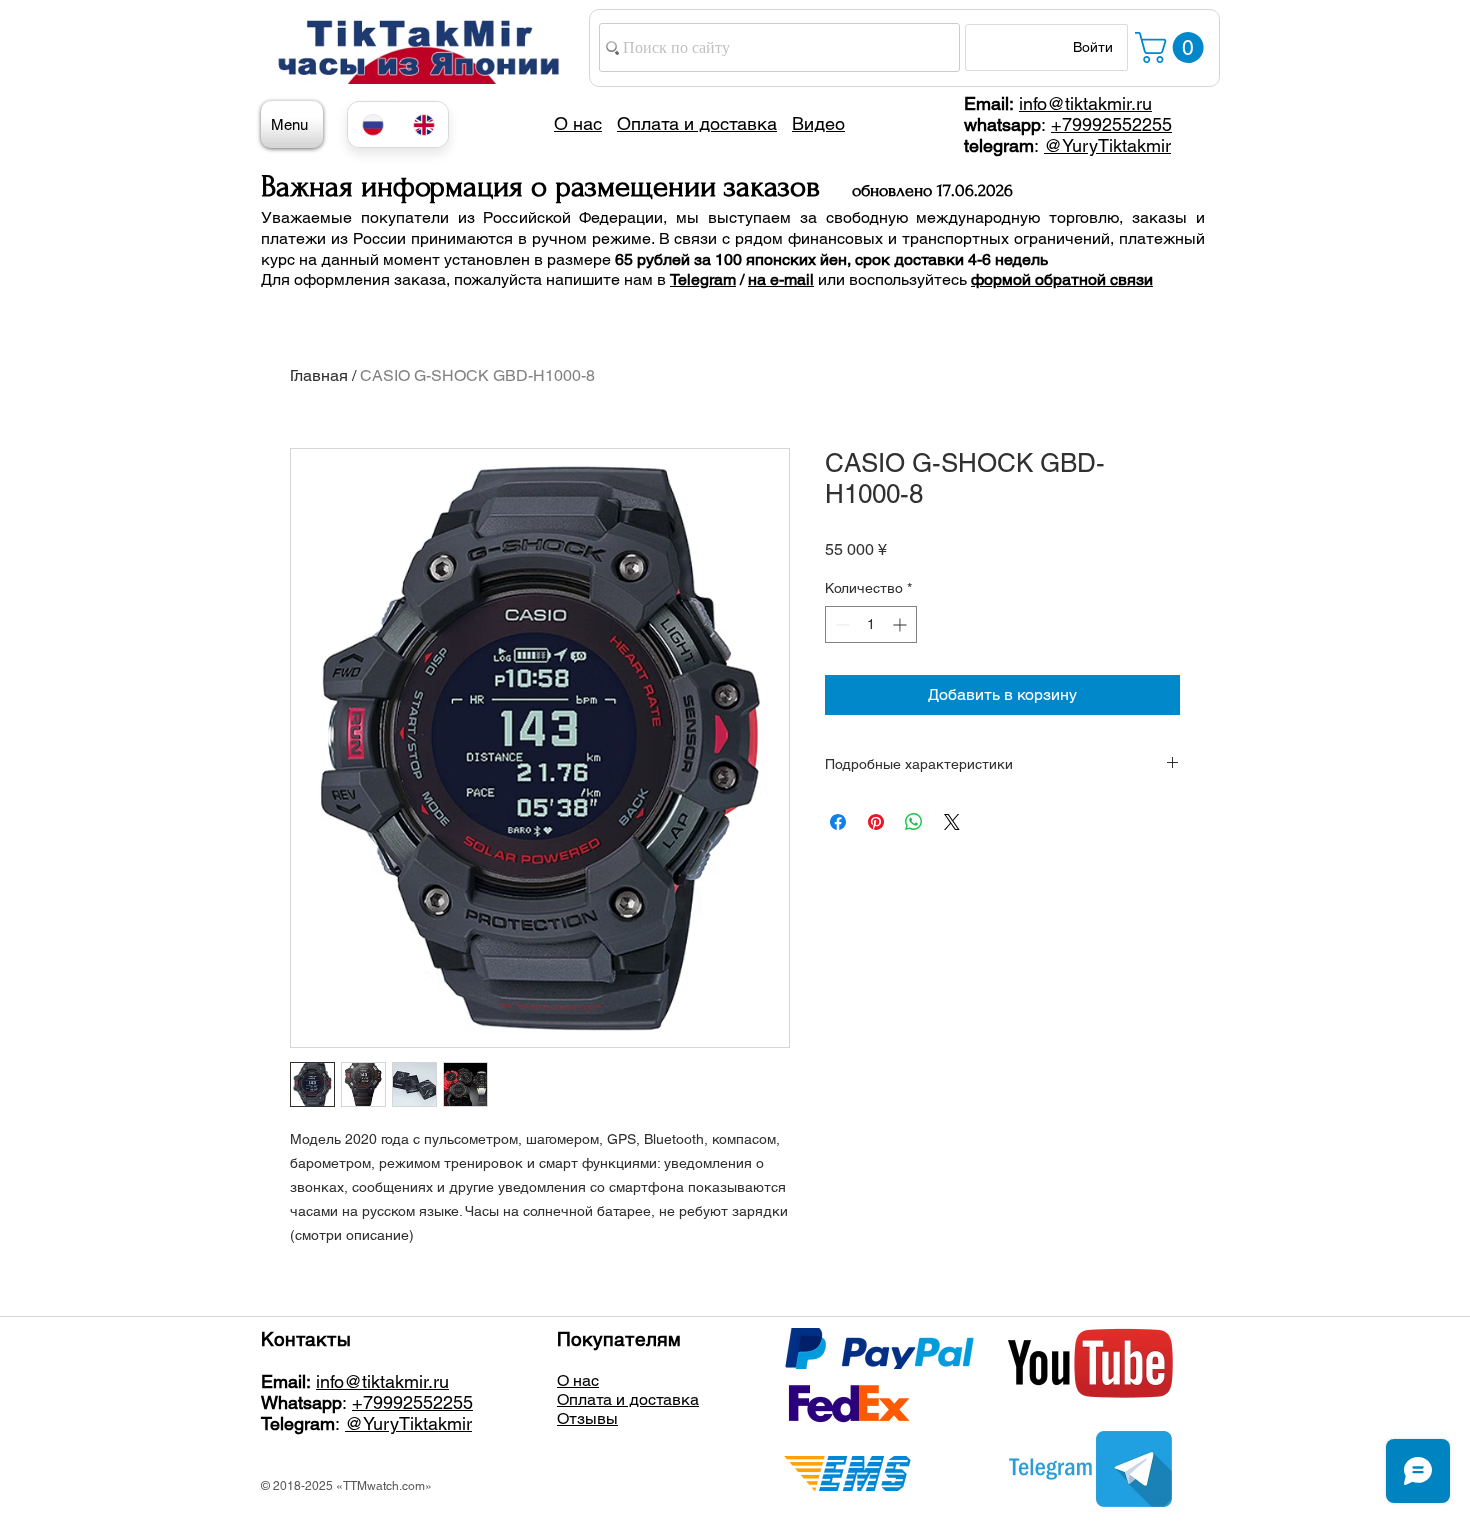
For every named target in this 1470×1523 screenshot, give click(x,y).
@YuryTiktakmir (1107, 145)
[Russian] (373, 124)
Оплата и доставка (628, 1399)
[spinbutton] (871, 624)
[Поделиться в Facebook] (838, 822)
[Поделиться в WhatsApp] (914, 822)
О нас (578, 1380)
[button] (1173, 47)
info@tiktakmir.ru (1085, 103)
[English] (423, 124)
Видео (818, 123)
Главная (319, 375)
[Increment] (901, 624)
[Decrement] (840, 624)
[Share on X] (952, 822)
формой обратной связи (1062, 279)
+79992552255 (1111, 124)
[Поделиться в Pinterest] (876, 822)
